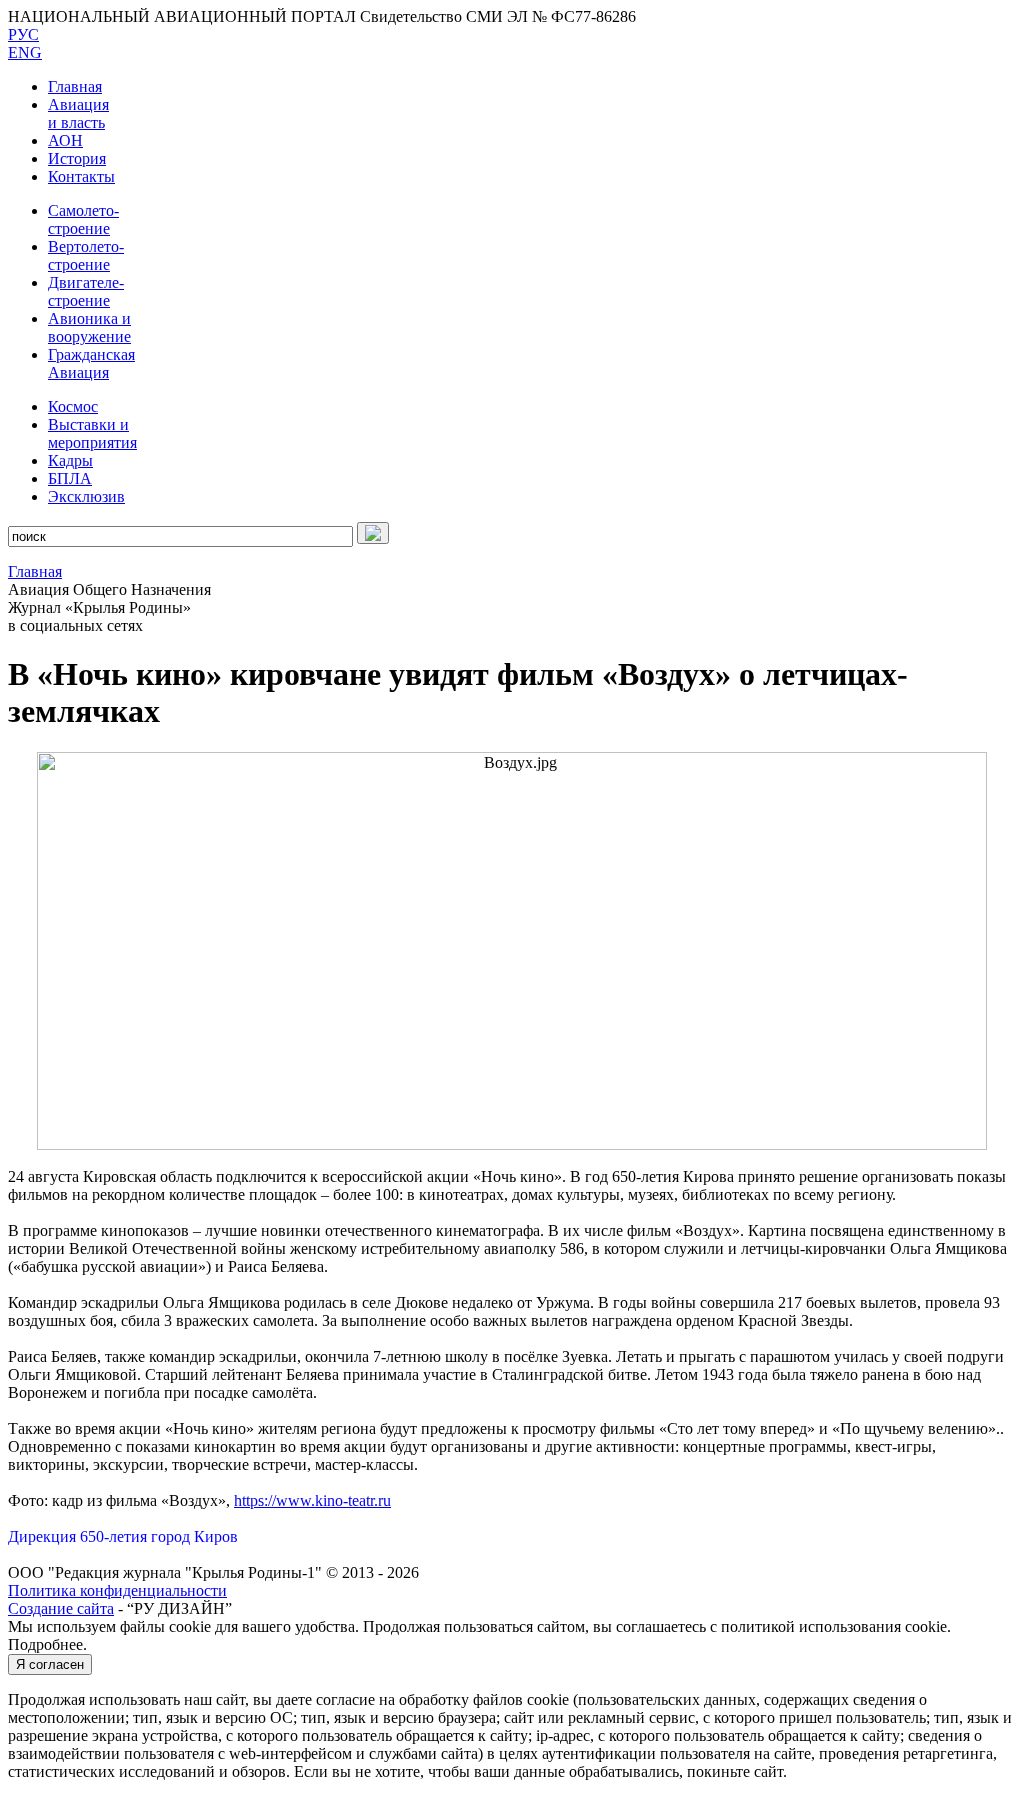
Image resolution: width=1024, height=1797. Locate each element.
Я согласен (50, 1664)
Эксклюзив (86, 496)
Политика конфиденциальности (117, 1590)
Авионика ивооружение (89, 327)
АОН (65, 140)
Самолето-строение (83, 219)
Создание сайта (61, 1608)
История (77, 158)
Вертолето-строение (86, 255)
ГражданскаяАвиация (91, 363)
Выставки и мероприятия (92, 433)
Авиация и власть (78, 113)
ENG (25, 52)
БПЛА (70, 478)
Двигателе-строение (86, 291)
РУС (23, 34)
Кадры (70, 460)
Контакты (81, 176)
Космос (73, 406)
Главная (75, 86)
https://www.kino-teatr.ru (312, 1500)
